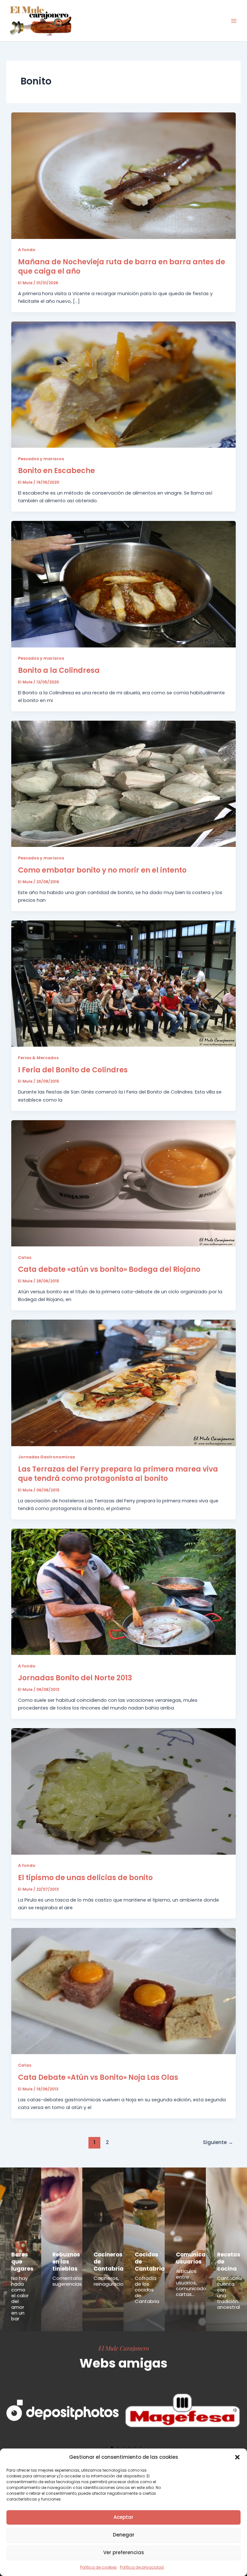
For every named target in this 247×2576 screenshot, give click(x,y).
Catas (25, 1257)
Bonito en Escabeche (56, 471)
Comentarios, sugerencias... (69, 2281)
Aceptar (123, 2517)
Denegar (124, 2535)
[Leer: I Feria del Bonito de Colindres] (124, 983)
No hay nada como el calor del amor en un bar (20, 2298)
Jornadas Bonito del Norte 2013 (75, 1678)
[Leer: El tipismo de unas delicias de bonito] (124, 1791)
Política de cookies (98, 2567)
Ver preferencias (124, 2552)
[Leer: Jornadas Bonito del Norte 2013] (124, 1591)
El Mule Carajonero (124, 2348)
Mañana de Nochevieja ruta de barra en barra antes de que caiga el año (122, 267)
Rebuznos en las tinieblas (66, 2262)
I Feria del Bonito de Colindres (73, 1070)
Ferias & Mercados (38, 1058)
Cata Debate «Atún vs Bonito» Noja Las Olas (98, 2077)
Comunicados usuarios (196, 2258)
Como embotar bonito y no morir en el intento (102, 870)
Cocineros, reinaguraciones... (114, 2281)
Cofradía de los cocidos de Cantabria (147, 2290)
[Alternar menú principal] (234, 21)
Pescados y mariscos (41, 459)
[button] (237, 2457)
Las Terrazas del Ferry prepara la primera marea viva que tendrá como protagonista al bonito (118, 1474)
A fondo (27, 250)
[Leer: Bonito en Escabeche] (124, 384)
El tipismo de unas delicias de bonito (85, 1878)
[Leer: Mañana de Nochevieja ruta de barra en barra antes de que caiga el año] (124, 175)
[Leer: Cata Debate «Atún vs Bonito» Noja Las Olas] (124, 1991)
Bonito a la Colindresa (59, 670)
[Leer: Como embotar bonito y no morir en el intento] (124, 784)
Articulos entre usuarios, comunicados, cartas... (193, 2283)
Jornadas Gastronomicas (46, 1457)
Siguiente (218, 2142)
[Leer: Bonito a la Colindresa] (124, 584)
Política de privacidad (142, 2567)
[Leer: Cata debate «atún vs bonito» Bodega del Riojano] (124, 1183)
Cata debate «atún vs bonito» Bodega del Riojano (109, 1269)
